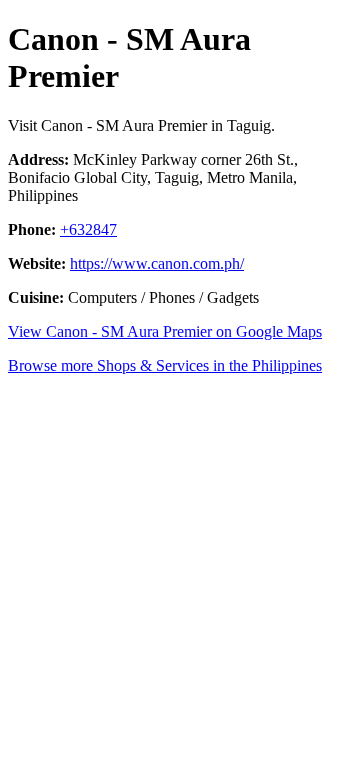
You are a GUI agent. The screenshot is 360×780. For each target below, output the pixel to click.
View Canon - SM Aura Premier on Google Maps (165, 331)
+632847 (88, 229)
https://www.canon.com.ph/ (157, 263)
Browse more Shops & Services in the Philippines (165, 365)
